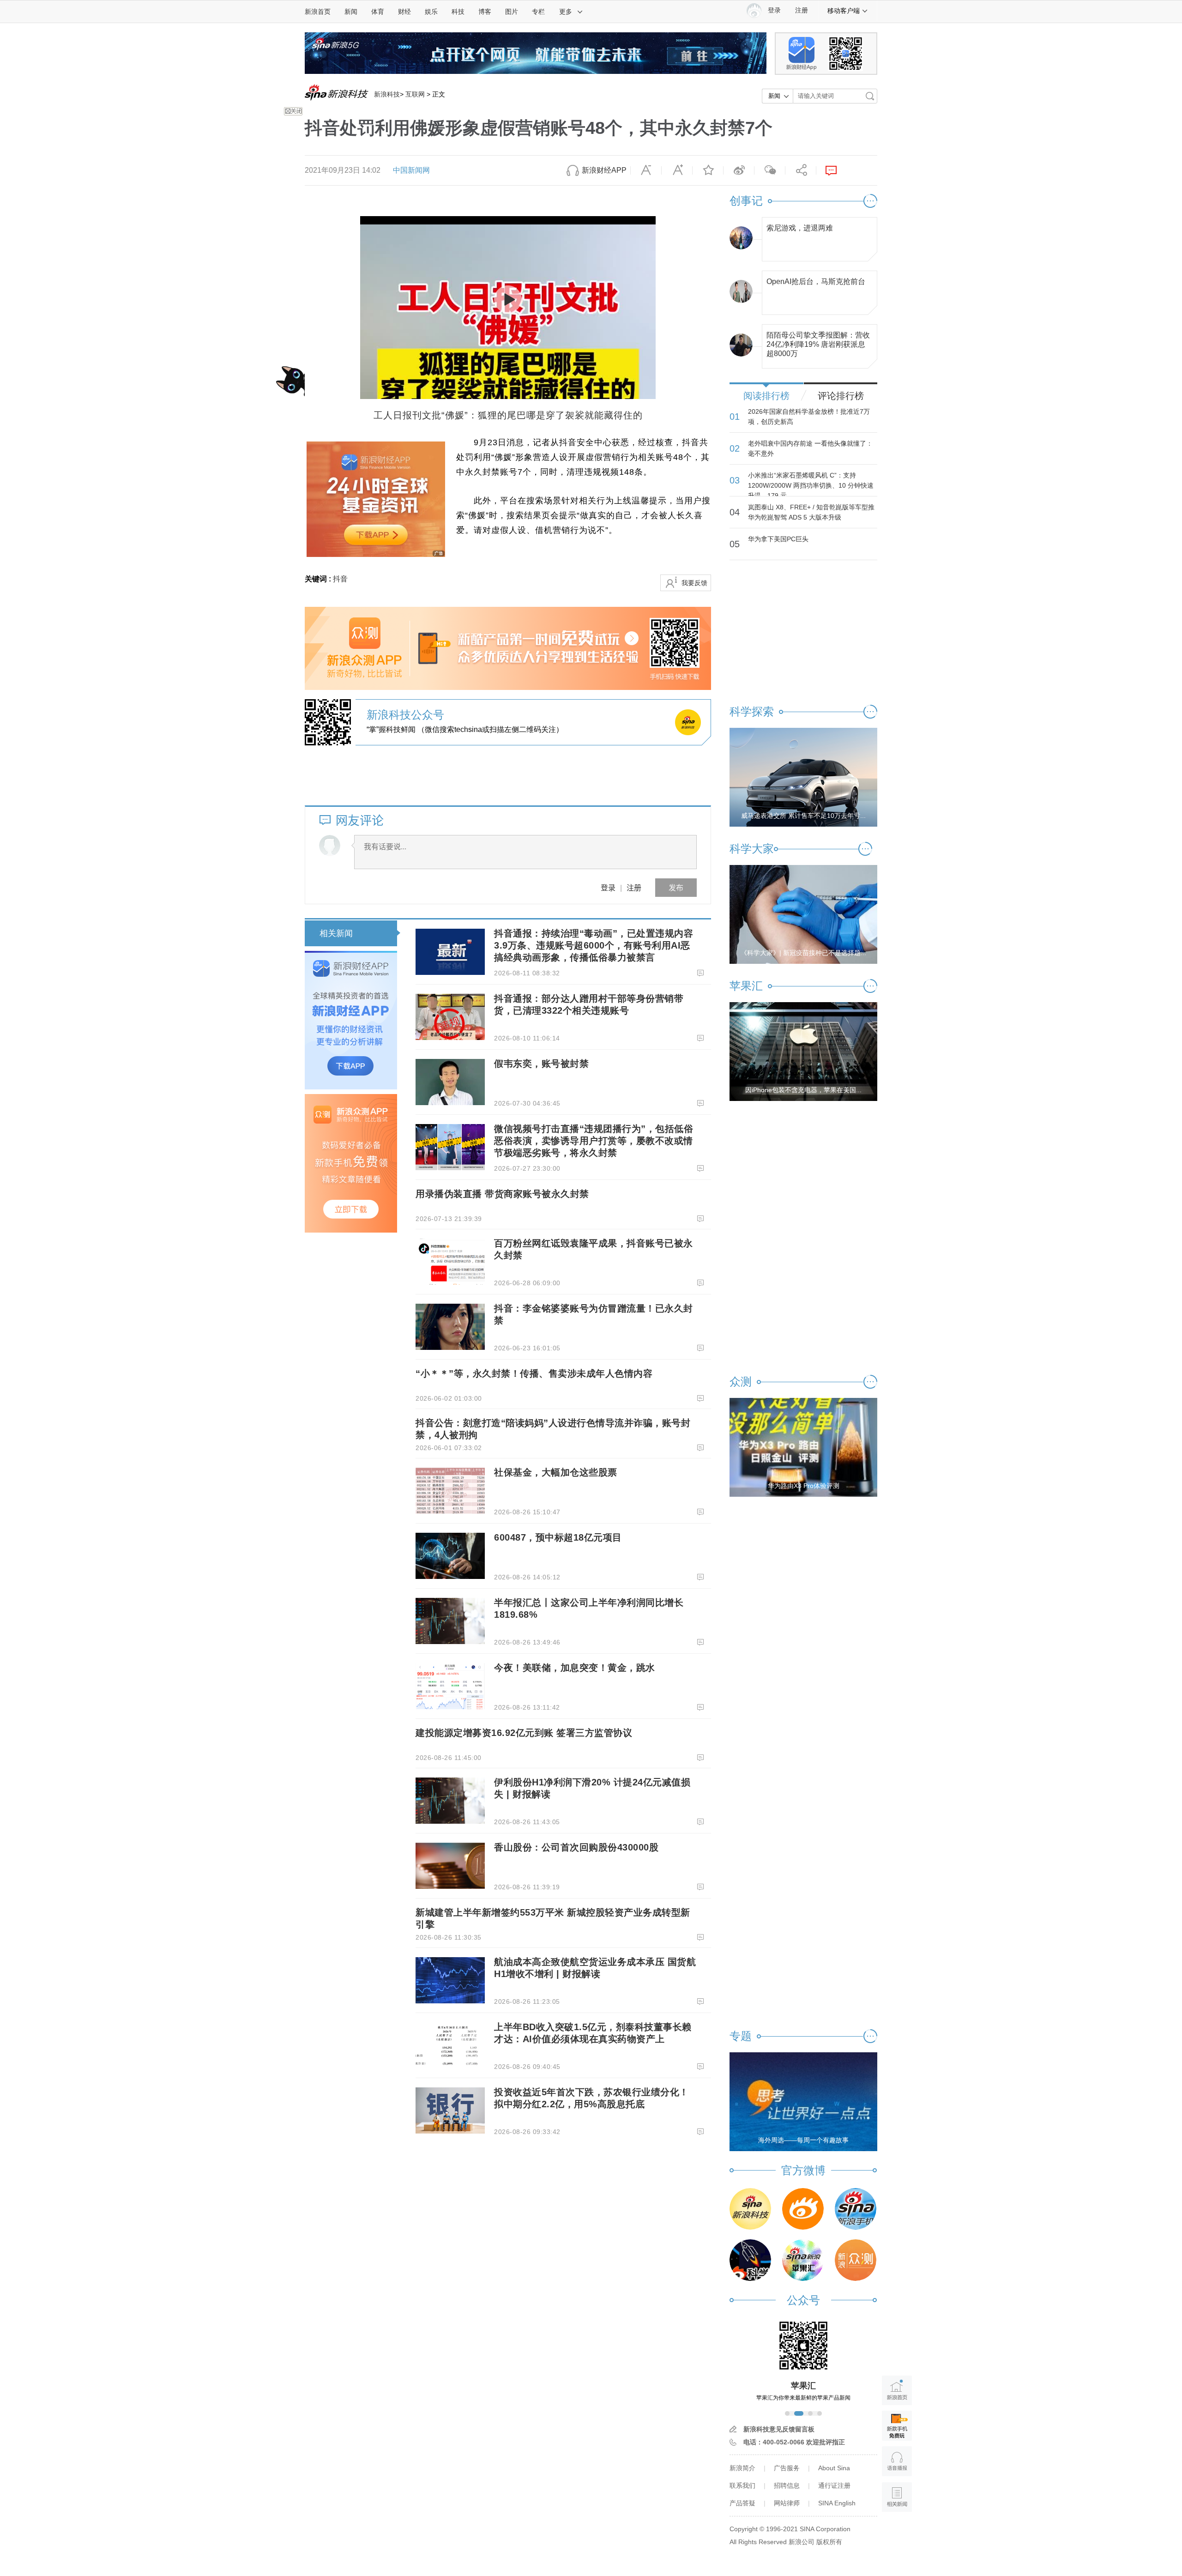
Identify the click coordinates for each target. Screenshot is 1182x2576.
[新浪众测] (856, 2260)
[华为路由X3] (803, 1447)
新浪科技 (387, 94)
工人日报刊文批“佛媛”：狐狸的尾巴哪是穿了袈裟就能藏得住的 (508, 415)
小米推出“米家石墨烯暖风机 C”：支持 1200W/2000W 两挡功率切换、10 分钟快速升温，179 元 (811, 485)
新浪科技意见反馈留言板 (779, 2429)
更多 (566, 12)
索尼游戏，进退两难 (800, 228)
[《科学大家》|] (803, 914)
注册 (802, 10)
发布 (676, 887)
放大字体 (677, 170)
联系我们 (742, 2485)
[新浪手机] (856, 2209)
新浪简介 (742, 2468)
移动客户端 (844, 11)
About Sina (834, 2468)
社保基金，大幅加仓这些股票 (556, 1472)
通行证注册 (834, 2485)
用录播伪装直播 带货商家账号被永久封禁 (502, 1194)
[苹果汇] (803, 2260)
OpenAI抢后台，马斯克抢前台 (816, 281)
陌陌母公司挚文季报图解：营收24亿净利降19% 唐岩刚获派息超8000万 (818, 342)
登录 (608, 887)
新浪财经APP (604, 170)
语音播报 (897, 2461)
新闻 (351, 12)
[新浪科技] (750, 2209)
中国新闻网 (411, 170)
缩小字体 (646, 170)
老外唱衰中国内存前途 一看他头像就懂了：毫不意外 (810, 448)
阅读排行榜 (766, 396)
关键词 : (319, 579)
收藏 (708, 170)
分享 (801, 170)
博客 (485, 12)
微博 (739, 170)
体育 (378, 12)
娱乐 (431, 12)
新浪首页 (318, 12)
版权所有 (829, 2542)
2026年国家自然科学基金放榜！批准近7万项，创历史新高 (809, 417)
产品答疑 (742, 2503)
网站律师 (787, 2503)
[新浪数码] (803, 2209)
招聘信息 (787, 2485)
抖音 (340, 579)
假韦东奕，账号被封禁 (541, 1064)
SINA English (837, 2503)
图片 (512, 12)
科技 (458, 12)
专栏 (538, 12)
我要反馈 (694, 583)
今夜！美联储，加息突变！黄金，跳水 (575, 1668)
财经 (404, 12)
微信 (770, 170)
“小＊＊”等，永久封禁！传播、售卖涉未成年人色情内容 (534, 1373)
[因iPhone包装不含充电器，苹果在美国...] (803, 1051)
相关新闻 (336, 933)
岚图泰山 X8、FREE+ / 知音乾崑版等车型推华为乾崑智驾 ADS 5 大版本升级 (811, 512)
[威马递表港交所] (803, 777)
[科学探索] (750, 2260)
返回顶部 (897, 2532)
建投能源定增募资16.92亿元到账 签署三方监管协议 (524, 1733)
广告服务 (787, 2468)
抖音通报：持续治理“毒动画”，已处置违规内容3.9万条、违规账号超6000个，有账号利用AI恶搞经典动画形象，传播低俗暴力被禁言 (594, 945)
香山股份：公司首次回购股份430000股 (576, 1847)
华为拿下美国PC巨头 (778, 539)
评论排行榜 (841, 396)
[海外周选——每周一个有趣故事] (803, 2101)
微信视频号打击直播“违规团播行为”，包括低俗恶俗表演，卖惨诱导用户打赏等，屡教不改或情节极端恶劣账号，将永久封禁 (594, 1141)
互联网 (415, 94)
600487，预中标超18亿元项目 (558, 1537)
